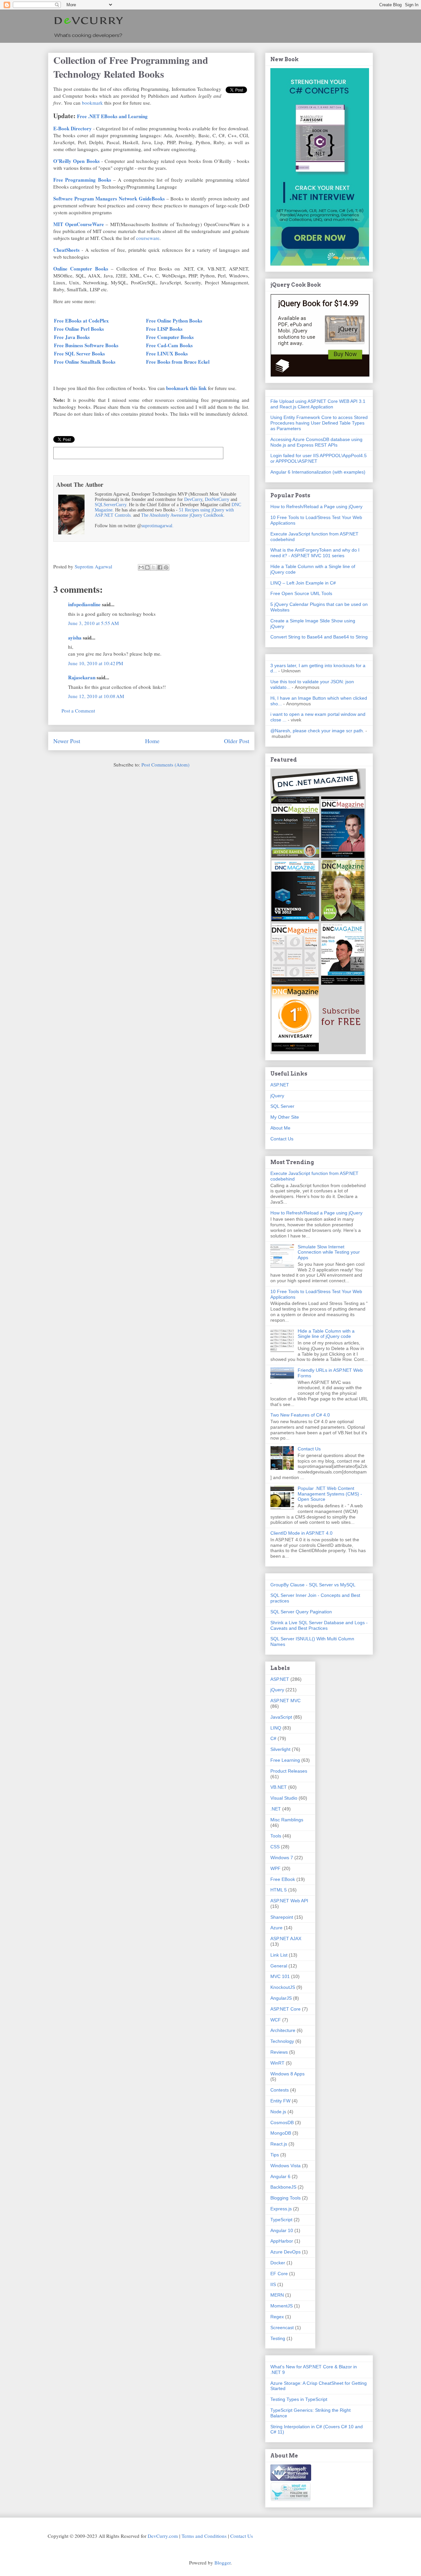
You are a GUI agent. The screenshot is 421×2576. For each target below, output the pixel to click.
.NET (276, 1809)
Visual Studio (284, 1798)
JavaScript (281, 1717)
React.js (279, 2144)
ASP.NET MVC (285, 1701)
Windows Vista (285, 2166)
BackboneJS (283, 2187)
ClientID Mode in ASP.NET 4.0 (301, 1533)
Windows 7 (282, 1858)
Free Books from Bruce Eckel (178, 362)
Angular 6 (280, 2176)
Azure (276, 1928)
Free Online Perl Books (79, 329)
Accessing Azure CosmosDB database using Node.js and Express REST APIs (316, 442)
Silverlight (280, 1749)
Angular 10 (282, 2230)
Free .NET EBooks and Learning (112, 116)
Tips (275, 2155)
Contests (280, 2090)
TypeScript (281, 2220)
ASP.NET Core (285, 2009)
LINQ (276, 1728)
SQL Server (282, 1106)
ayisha (75, 637)
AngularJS (281, 1998)
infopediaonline (84, 604)
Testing (278, 2338)
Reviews (279, 2052)
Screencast (282, 2328)
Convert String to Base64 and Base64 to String (319, 637)
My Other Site (285, 1117)
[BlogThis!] (147, 567)
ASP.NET (280, 1085)
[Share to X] (154, 567)
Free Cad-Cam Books (169, 345)
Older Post (237, 741)
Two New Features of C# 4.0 (300, 1415)
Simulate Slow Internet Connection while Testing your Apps (329, 1252)
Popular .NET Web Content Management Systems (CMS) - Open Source (330, 1494)
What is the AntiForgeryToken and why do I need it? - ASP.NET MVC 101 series (315, 553)
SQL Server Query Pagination (301, 1612)
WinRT (277, 2063)
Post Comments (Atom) (165, 765)
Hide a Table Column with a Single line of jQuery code (326, 1334)
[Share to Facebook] (160, 567)
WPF (275, 1868)
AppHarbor (282, 2241)
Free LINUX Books (167, 353)
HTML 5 (279, 1890)
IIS (273, 2284)
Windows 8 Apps (287, 2074)
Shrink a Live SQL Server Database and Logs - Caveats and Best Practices (319, 1625)
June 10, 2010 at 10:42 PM (96, 663)
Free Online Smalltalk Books (85, 362)
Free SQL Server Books (79, 353)
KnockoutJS (283, 1987)
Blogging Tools (285, 2198)
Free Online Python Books (174, 321)
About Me (280, 1128)
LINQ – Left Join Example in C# (303, 583)
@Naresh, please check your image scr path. (317, 731)
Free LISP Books (164, 329)
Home (152, 741)
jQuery (277, 1096)
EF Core (279, 2274)
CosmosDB (282, 2122)
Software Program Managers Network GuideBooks (109, 198)
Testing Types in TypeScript (299, 2399)
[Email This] (141, 567)
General (279, 1966)
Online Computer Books (81, 269)
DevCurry (193, 499)
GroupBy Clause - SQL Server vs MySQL (313, 1585)
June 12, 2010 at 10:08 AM (96, 696)
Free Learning (285, 1760)
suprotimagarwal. (158, 526)
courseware (148, 238)
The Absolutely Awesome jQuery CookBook (182, 515)
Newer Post (67, 741)
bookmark (92, 103)
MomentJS (282, 2306)
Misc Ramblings (287, 1820)
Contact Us (282, 1139)
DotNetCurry (217, 499)
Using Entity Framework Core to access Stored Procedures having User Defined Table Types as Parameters (319, 423)
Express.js (281, 2209)
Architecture (283, 2030)
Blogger (223, 2563)
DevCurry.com (163, 2536)
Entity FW (280, 2101)
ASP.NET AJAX (286, 1939)
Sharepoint (282, 1917)
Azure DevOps (285, 2252)
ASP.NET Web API (289, 1901)
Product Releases (289, 1771)
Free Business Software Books (86, 345)
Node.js (278, 2112)
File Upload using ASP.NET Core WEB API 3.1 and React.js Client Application (318, 404)
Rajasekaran (82, 677)
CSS (275, 1847)
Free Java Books (72, 337)
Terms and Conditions (204, 2536)
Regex (277, 2317)
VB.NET (279, 1787)
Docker (278, 2263)
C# (273, 1738)
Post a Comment (78, 711)
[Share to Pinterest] (166, 567)
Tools (276, 1836)
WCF (276, 2020)
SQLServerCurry (111, 505)
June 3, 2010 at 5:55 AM (93, 623)
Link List (279, 1955)
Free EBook (283, 1879)
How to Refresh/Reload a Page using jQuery (316, 507)
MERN (277, 2295)
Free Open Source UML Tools (301, 593)
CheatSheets (66, 250)
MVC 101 (280, 1976)
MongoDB (281, 2133)
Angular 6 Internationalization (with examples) (318, 472)
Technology (282, 2041)
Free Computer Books (170, 337)
